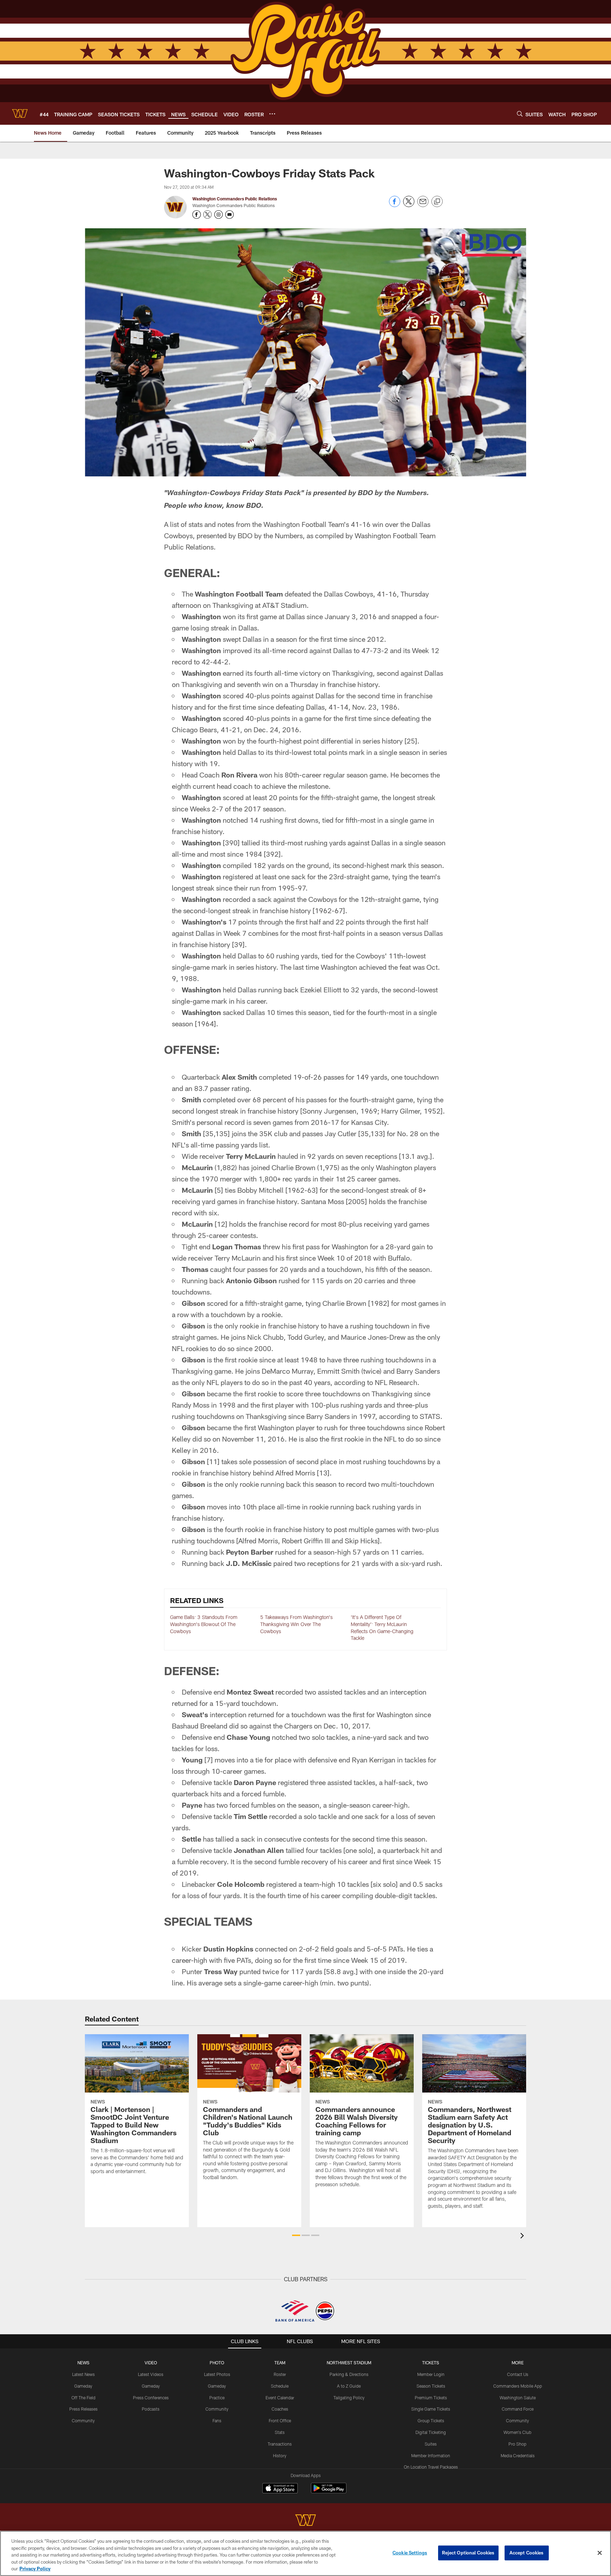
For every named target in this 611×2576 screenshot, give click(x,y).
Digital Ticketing (431, 2432)
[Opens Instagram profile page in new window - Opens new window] (219, 215)
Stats (280, 2432)
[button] (296, 2235)
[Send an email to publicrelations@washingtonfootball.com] (229, 215)
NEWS (83, 2363)
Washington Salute (518, 2398)
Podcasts (151, 2409)
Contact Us (518, 2374)
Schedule (280, 2386)
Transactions (280, 2444)
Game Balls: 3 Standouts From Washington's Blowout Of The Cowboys (204, 1624)
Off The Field (83, 2398)
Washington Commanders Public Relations (235, 199)
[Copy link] (437, 202)
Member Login (431, 2374)
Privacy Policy (35, 2569)
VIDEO (151, 2363)
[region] (305, 2553)
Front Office (280, 2420)
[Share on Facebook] (395, 205)
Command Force (518, 2409)
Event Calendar (280, 2398)
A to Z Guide (349, 2386)
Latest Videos (151, 2374)
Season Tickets (431, 2386)
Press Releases (83, 2409)
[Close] (600, 2553)
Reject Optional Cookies (468, 2553)
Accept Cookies (527, 2553)
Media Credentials (518, 2455)
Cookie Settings (410, 2553)
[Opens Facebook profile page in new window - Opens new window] (197, 215)
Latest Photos (217, 2374)
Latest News (83, 2374)
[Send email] (423, 205)
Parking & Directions (349, 2374)
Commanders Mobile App (518, 2386)
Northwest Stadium (349, 2363)
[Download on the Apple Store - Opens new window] (280, 2489)
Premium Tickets (431, 2398)
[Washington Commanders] (305, 2521)
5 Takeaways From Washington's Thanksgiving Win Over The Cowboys (296, 1624)
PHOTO (217, 2363)
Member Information (431, 2455)
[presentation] (523, 2237)
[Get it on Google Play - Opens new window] (329, 2492)
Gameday (83, 2386)
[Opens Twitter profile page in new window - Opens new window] (208, 215)
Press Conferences (151, 2398)
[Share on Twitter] (409, 205)
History (280, 2455)
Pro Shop (517, 2444)
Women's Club (517, 2432)
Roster (280, 2374)
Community (83, 2420)
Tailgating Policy (349, 2398)
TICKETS (431, 2363)
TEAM (280, 2363)
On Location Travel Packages (431, 2467)
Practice (217, 2398)
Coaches (280, 2409)
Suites (431, 2444)
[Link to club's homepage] (20, 113)
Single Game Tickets (431, 2409)
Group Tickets (431, 2420)
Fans (217, 2420)
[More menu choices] (272, 114)
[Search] (520, 114)
